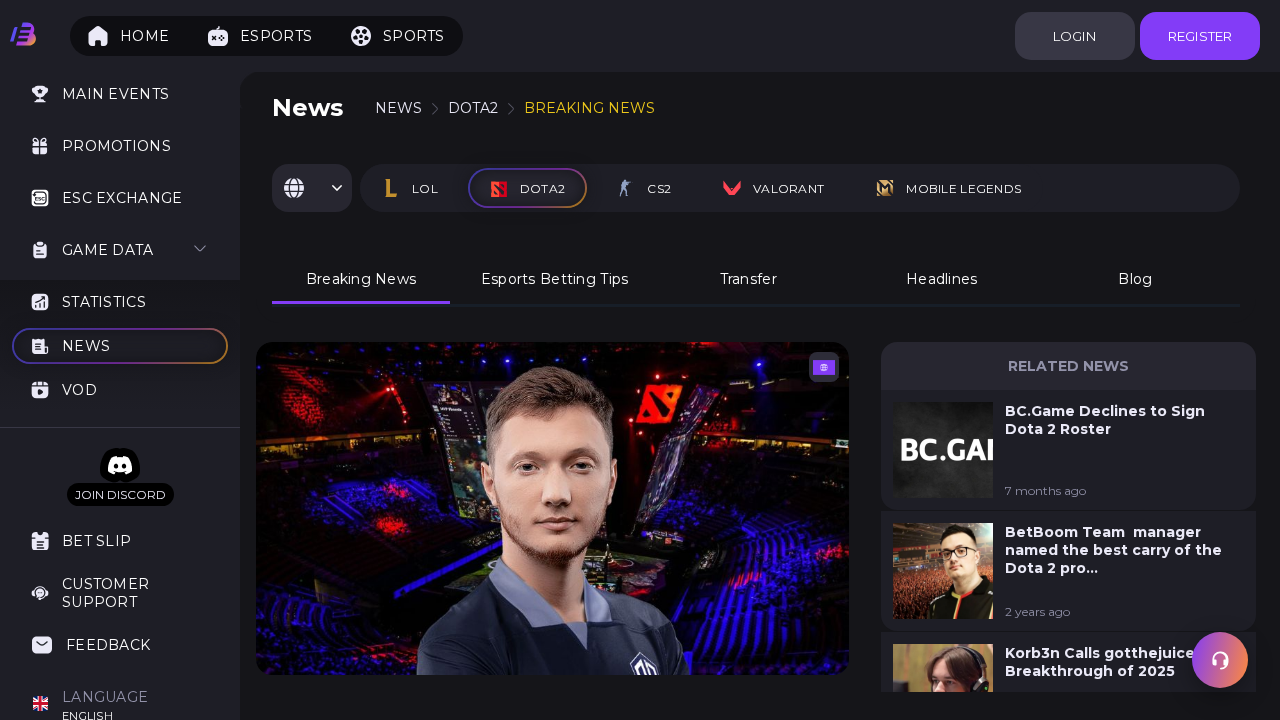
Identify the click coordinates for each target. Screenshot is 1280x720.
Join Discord (120, 494)
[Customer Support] (1220, 660)
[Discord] (120, 465)
